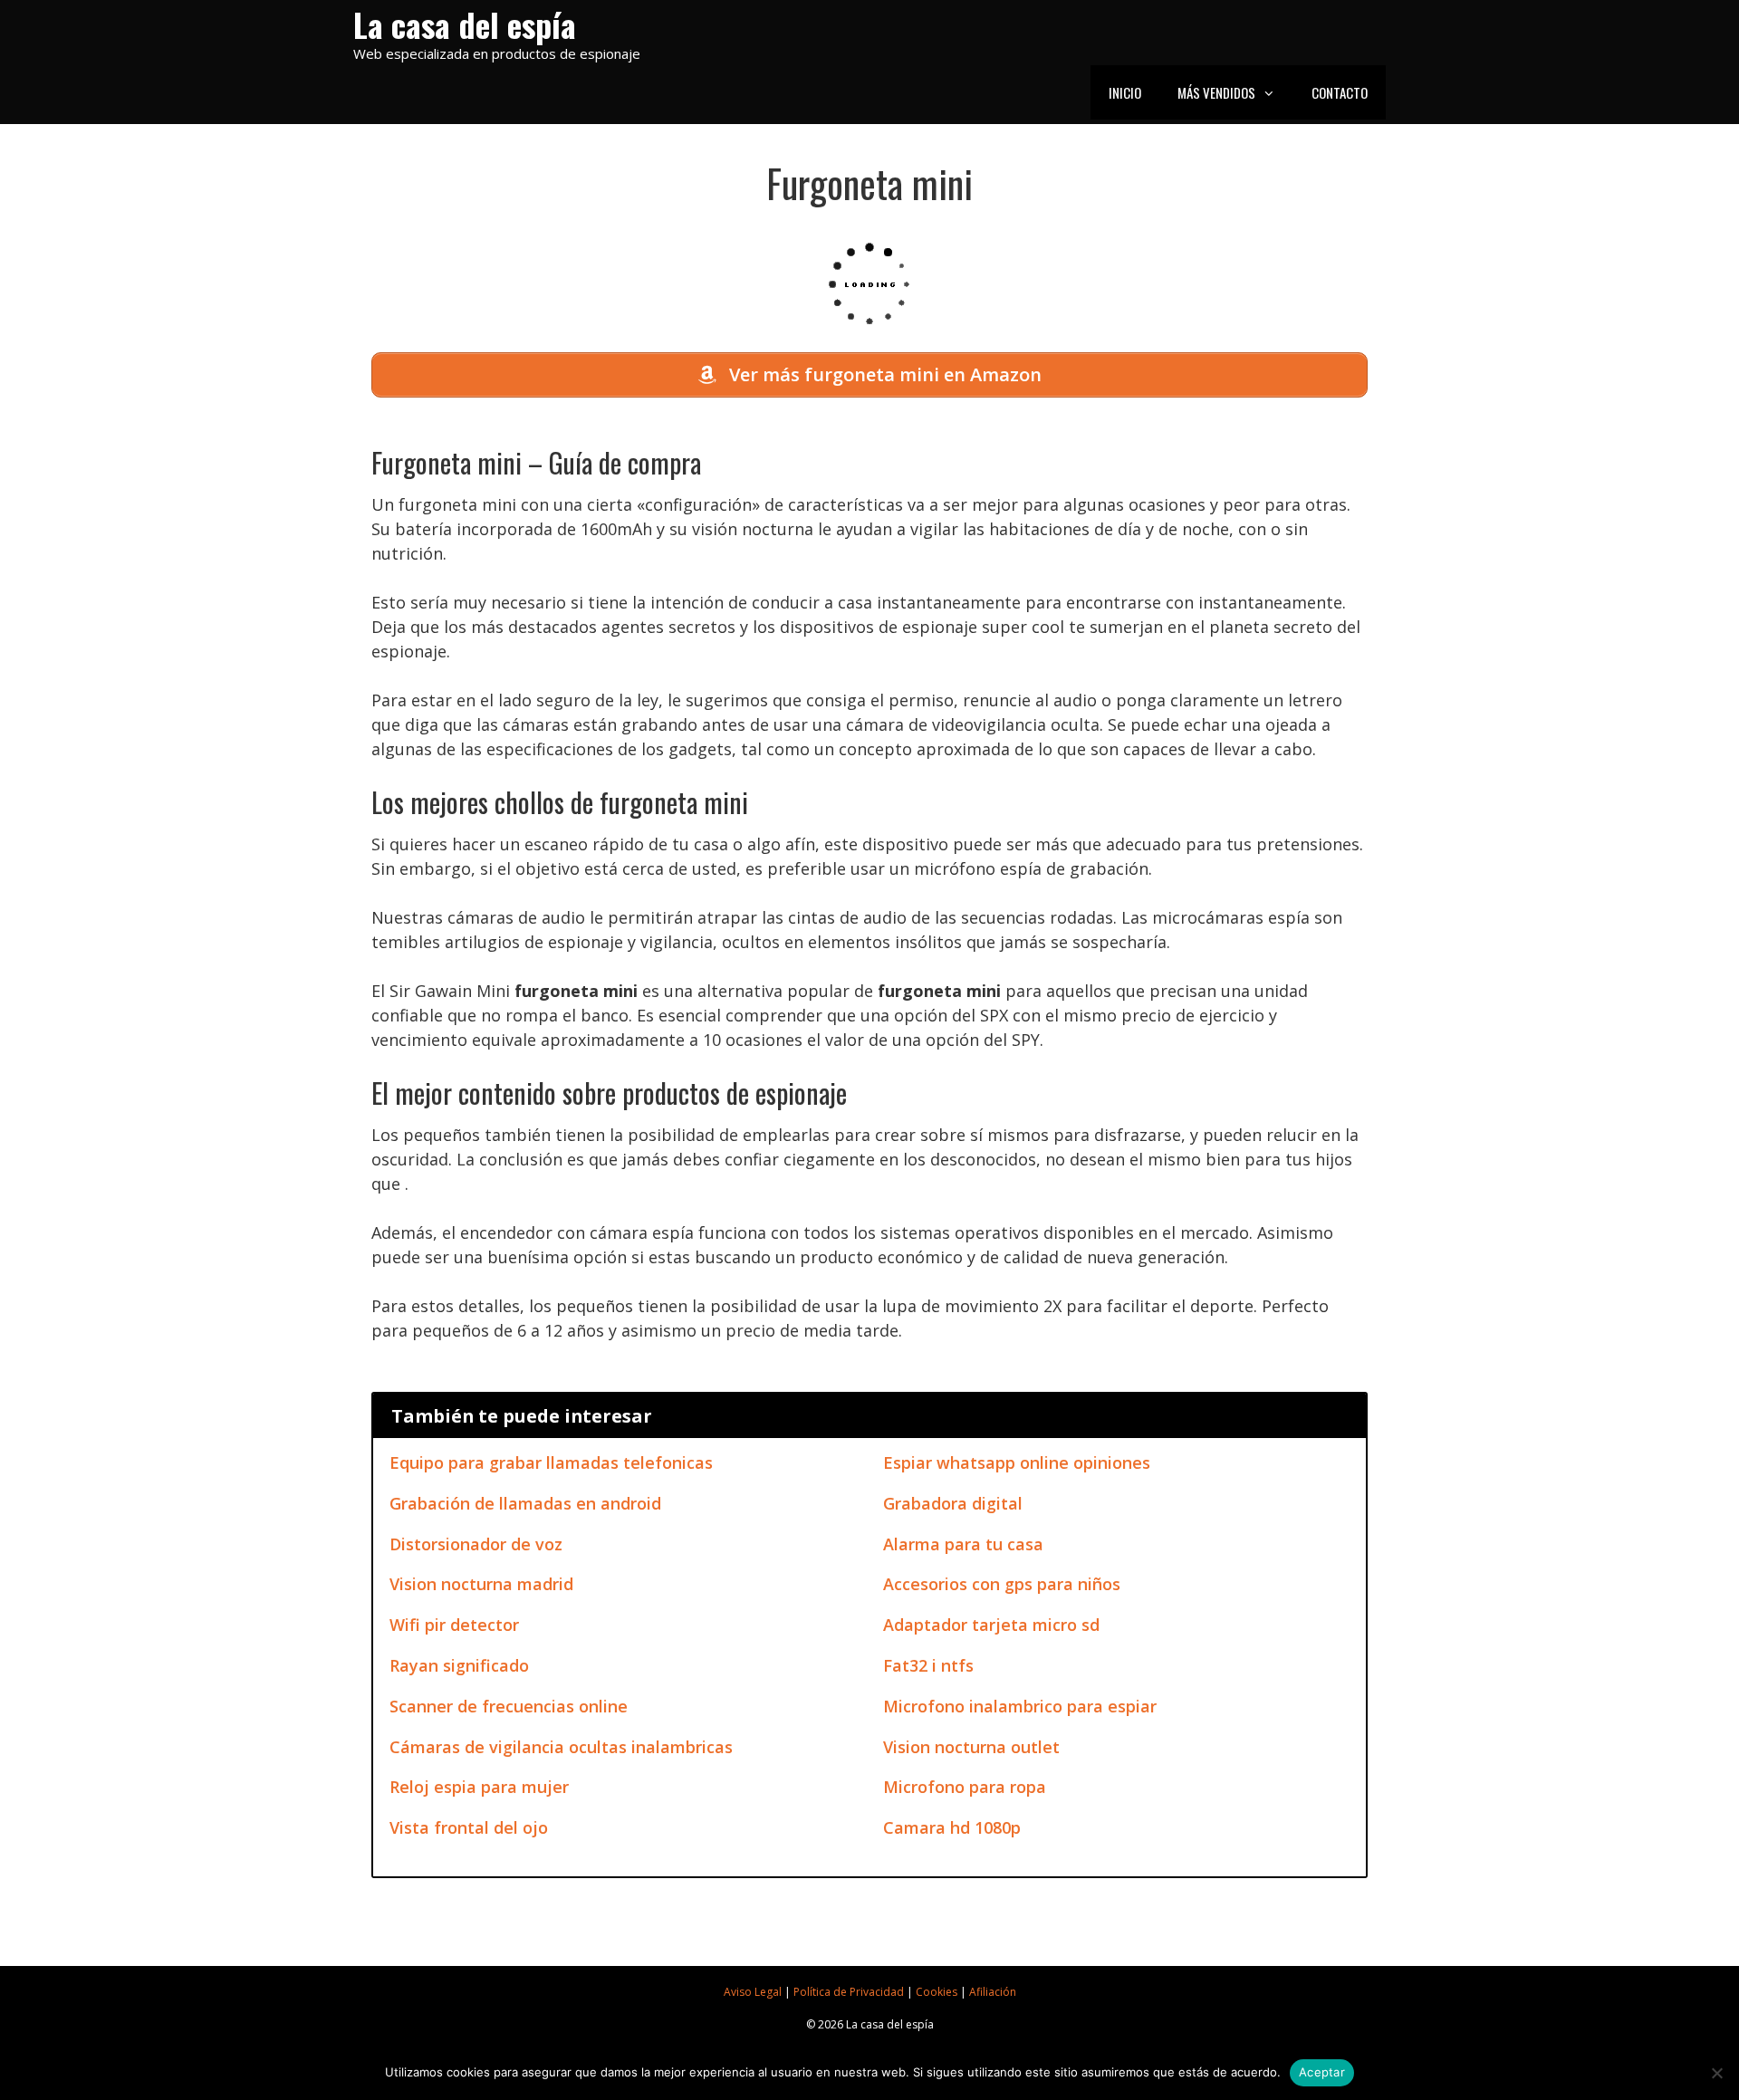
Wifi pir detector (454, 1625)
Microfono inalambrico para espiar (1020, 1706)
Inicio (1125, 92)
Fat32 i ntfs (928, 1665)
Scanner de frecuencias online (509, 1706)
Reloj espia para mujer (479, 1787)
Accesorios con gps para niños (1002, 1584)
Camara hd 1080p (952, 1827)
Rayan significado (459, 1665)
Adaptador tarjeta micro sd (991, 1625)
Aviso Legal (753, 1992)
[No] (1716, 2073)
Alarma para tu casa (963, 1544)
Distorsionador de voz (476, 1544)
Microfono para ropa (965, 1787)
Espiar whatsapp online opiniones (1017, 1462)
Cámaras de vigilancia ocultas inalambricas (561, 1747)
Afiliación (993, 1992)
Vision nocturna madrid (481, 1584)
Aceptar (1322, 2072)
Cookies (937, 1992)
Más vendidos (1216, 92)
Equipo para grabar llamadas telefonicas (551, 1462)
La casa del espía (465, 24)
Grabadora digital (953, 1503)
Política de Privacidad (849, 1992)
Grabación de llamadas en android (525, 1503)
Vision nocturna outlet (971, 1747)
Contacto (1340, 92)
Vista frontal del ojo (469, 1827)
